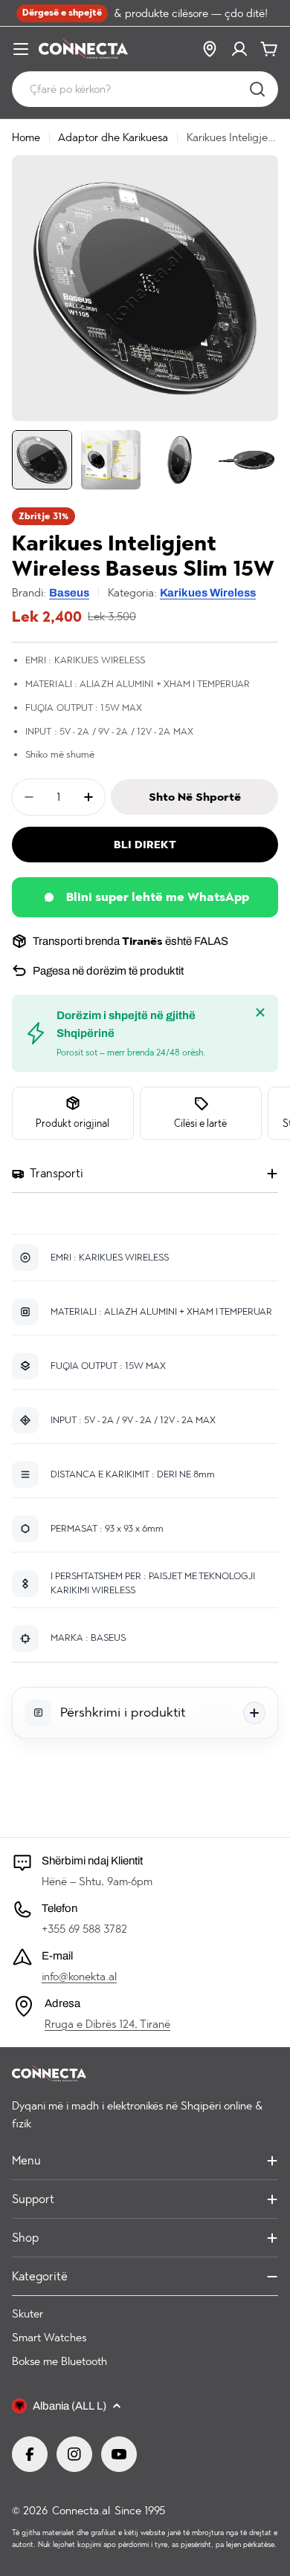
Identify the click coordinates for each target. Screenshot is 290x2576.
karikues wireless (208, 593)
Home (26, 137)
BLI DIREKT (145, 845)
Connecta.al (81, 2511)
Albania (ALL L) (70, 2406)
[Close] (260, 1012)
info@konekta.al (79, 1977)
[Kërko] (257, 89)
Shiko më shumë (60, 754)
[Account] (239, 49)
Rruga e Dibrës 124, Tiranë (107, 2024)
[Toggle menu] (21, 49)
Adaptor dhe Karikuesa (113, 137)
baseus (69, 593)
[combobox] (145, 89)
